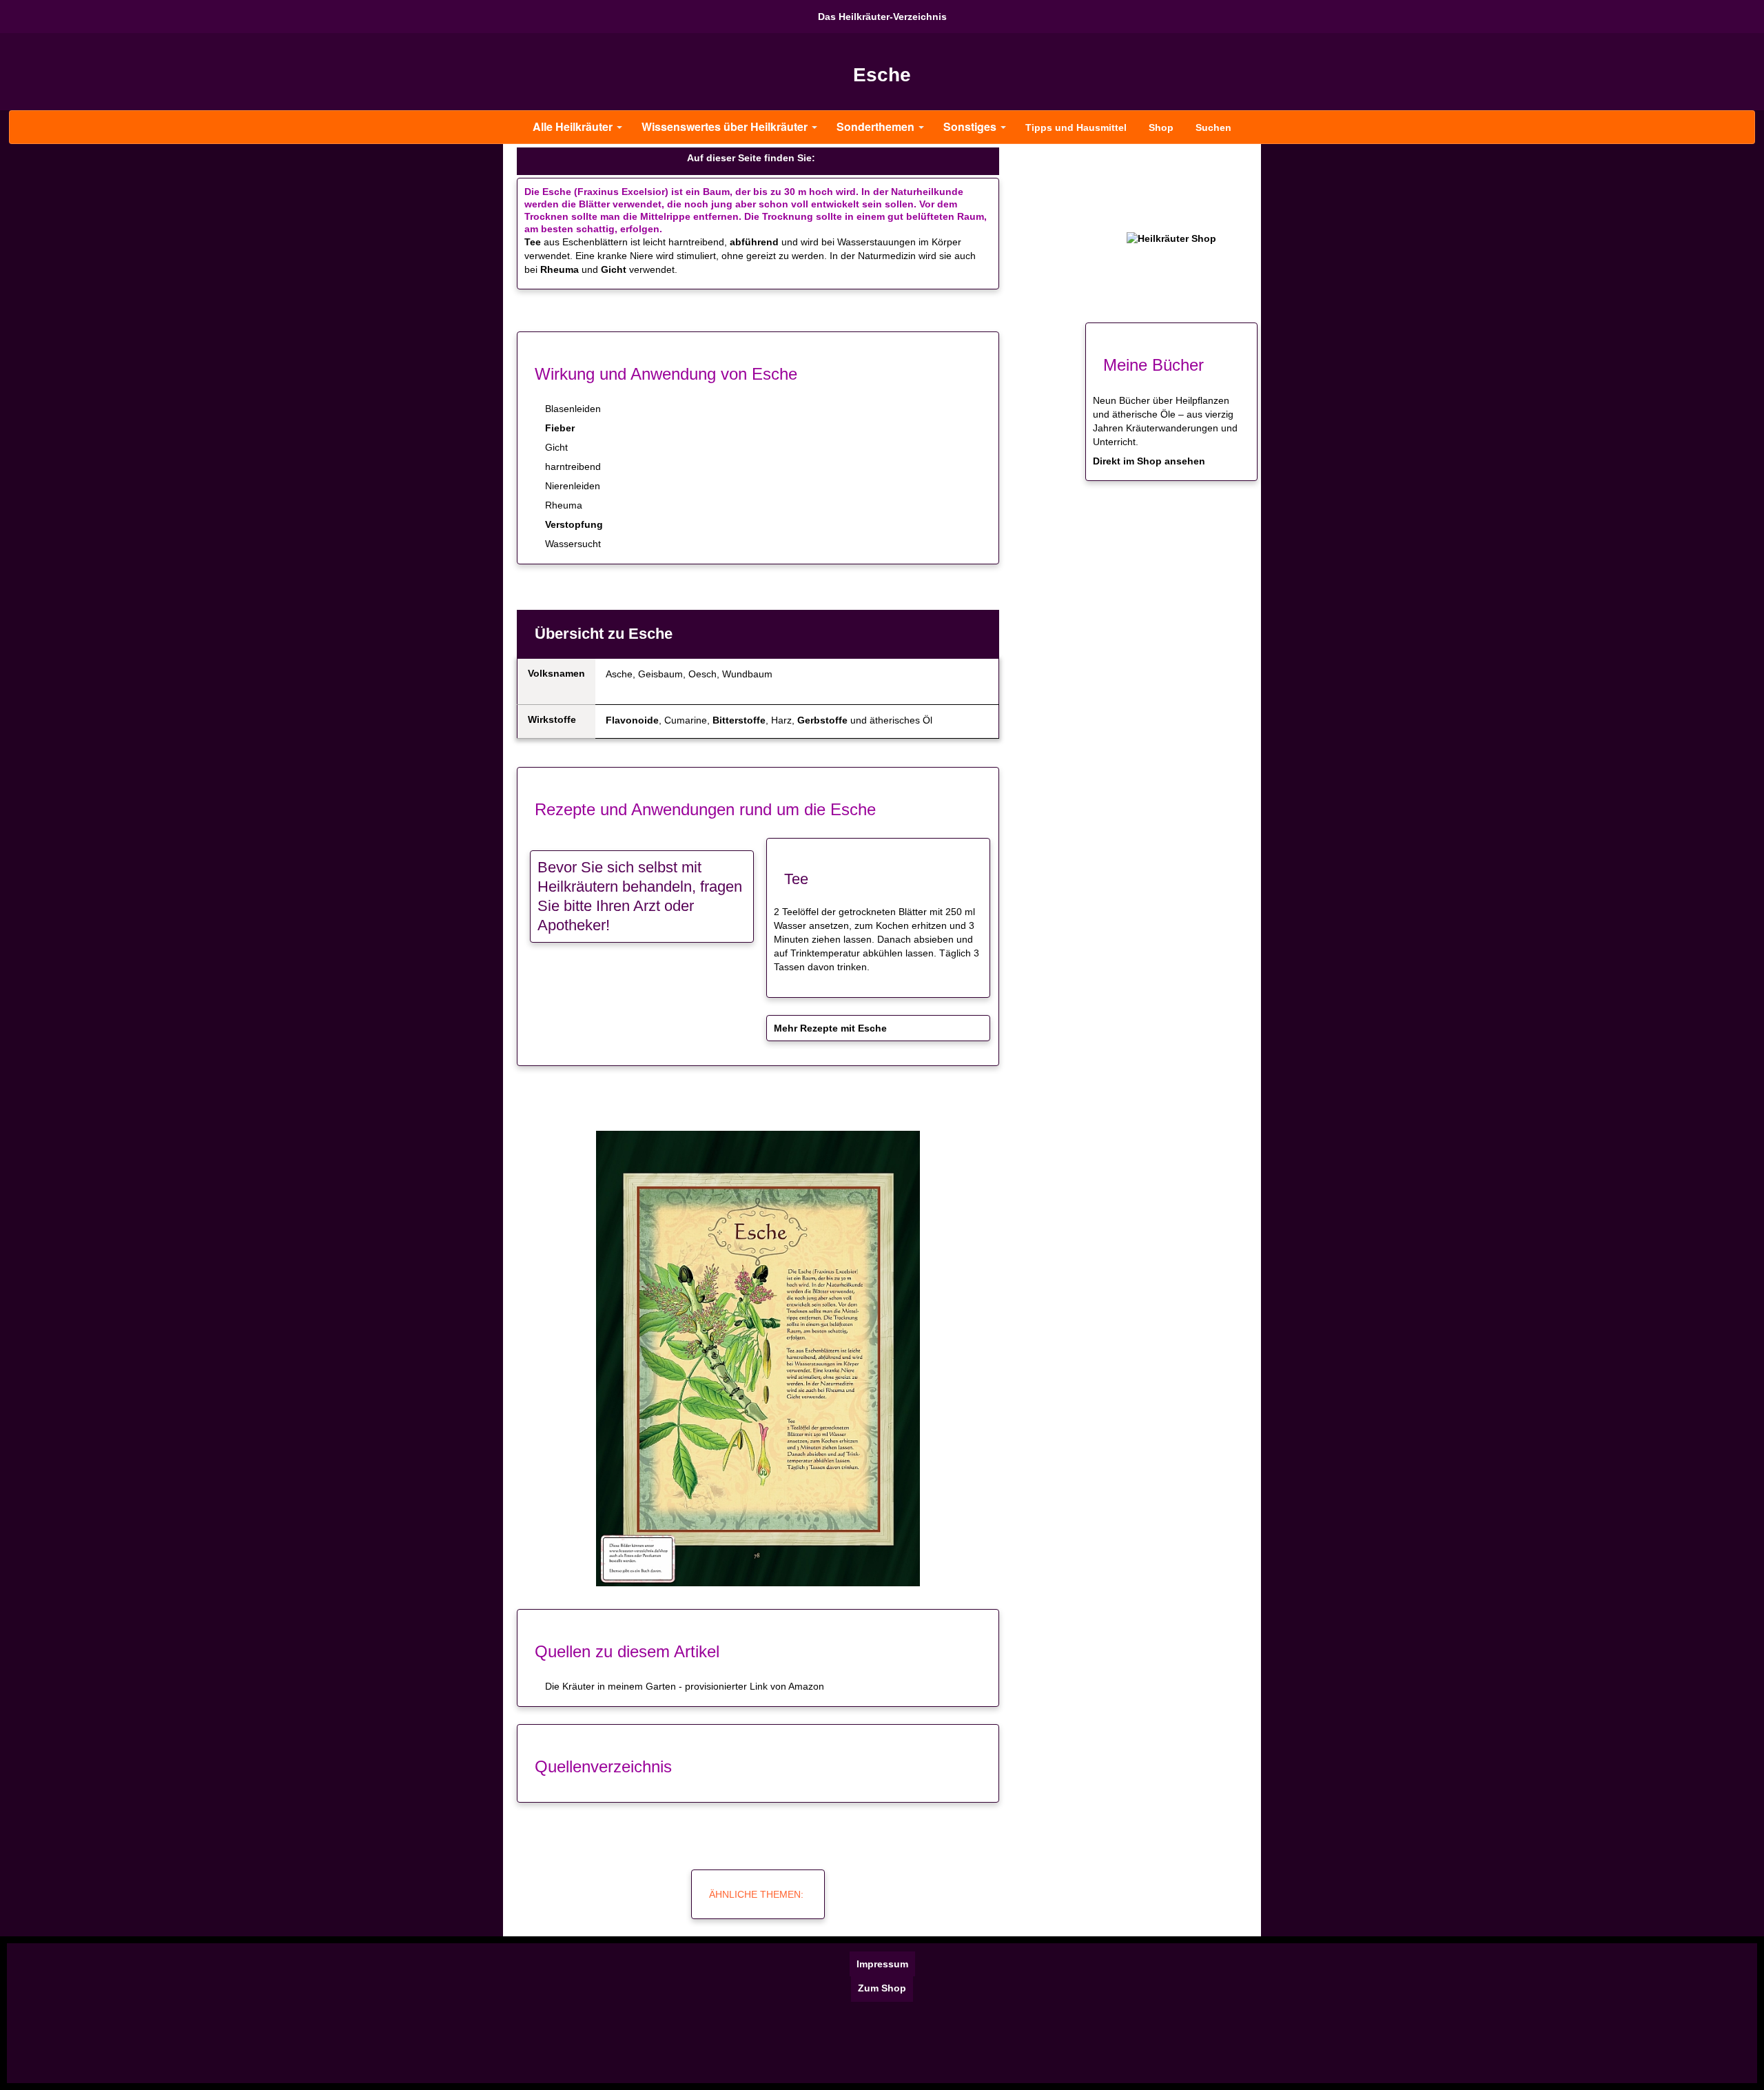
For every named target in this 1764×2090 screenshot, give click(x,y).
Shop (1161, 127)
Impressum (882, 1964)
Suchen (1213, 127)
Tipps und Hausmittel (1076, 127)
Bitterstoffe (739, 720)
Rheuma (560, 269)
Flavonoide (632, 720)
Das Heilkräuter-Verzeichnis (882, 17)
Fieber (560, 428)
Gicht (614, 269)
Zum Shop (882, 1988)
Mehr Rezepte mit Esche (830, 1028)
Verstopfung (574, 524)
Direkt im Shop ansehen (1149, 461)
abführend (754, 242)
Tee (533, 242)
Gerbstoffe (822, 720)
